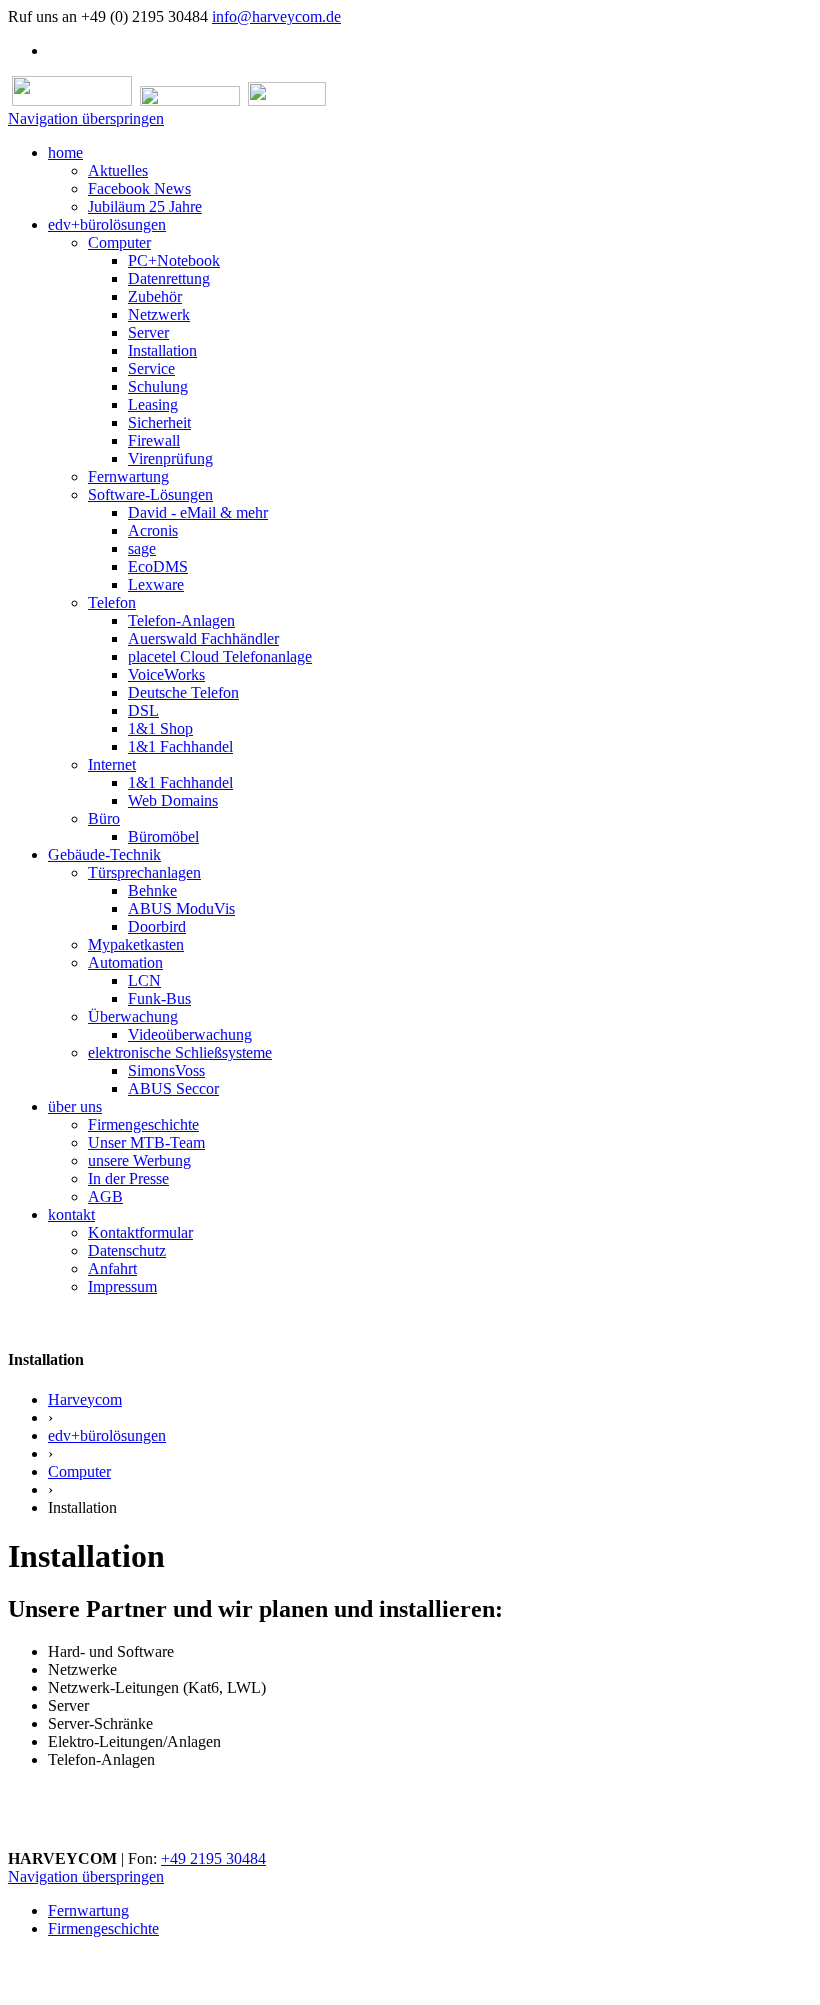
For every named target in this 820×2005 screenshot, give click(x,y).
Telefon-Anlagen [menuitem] (181, 620)
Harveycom (85, 1399)
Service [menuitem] (151, 368)
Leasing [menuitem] (153, 404)
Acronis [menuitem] (153, 530)
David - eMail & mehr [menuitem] (198, 512)
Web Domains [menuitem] (173, 800)
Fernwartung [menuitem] (128, 476)
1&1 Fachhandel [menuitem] (180, 746)
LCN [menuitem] (144, 980)
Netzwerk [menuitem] (159, 314)
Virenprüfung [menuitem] (170, 458)
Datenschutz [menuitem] (127, 1250)
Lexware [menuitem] (156, 584)
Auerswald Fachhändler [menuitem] (203, 638)
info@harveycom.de (276, 16)
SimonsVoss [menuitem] (166, 1070)
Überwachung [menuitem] (133, 1016)
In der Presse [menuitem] (128, 1178)
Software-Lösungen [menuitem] (150, 494)
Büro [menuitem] (104, 818)
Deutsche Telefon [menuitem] (183, 692)
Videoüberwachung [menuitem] (190, 1034)
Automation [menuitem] (125, 962)
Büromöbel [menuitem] (163, 836)
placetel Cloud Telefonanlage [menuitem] (220, 656)
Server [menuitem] (148, 332)
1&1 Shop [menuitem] (160, 728)
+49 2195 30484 (213, 1858)
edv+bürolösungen (107, 1435)
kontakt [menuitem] (71, 1214)
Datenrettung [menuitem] (169, 278)
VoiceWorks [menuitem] (166, 674)
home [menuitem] (65, 152)
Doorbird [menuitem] (157, 926)
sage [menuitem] (142, 548)
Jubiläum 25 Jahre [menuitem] (145, 206)
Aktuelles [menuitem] (118, 170)
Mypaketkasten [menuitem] (136, 944)
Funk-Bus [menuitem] (159, 998)
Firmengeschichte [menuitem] (143, 1124)
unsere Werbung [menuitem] (139, 1160)
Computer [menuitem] (119, 242)
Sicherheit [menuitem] (159, 422)
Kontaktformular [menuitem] (140, 1232)
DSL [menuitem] (143, 710)
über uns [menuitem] (75, 1106)
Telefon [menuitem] (112, 602)
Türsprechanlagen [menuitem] (144, 872)
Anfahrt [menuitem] (112, 1268)
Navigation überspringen (86, 118)
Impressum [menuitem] (122, 1286)
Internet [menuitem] (112, 764)
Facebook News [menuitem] (139, 188)
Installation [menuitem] (162, 350)
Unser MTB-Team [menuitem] (146, 1142)
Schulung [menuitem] (158, 386)
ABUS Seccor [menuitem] (173, 1088)
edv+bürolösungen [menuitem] (107, 224)
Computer (79, 1471)
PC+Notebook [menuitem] (174, 260)
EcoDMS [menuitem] (158, 566)
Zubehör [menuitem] (155, 296)
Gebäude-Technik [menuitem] (104, 854)
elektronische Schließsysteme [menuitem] (180, 1052)
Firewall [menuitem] (154, 440)
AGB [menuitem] (105, 1196)
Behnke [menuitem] (152, 890)
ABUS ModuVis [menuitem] (181, 908)
